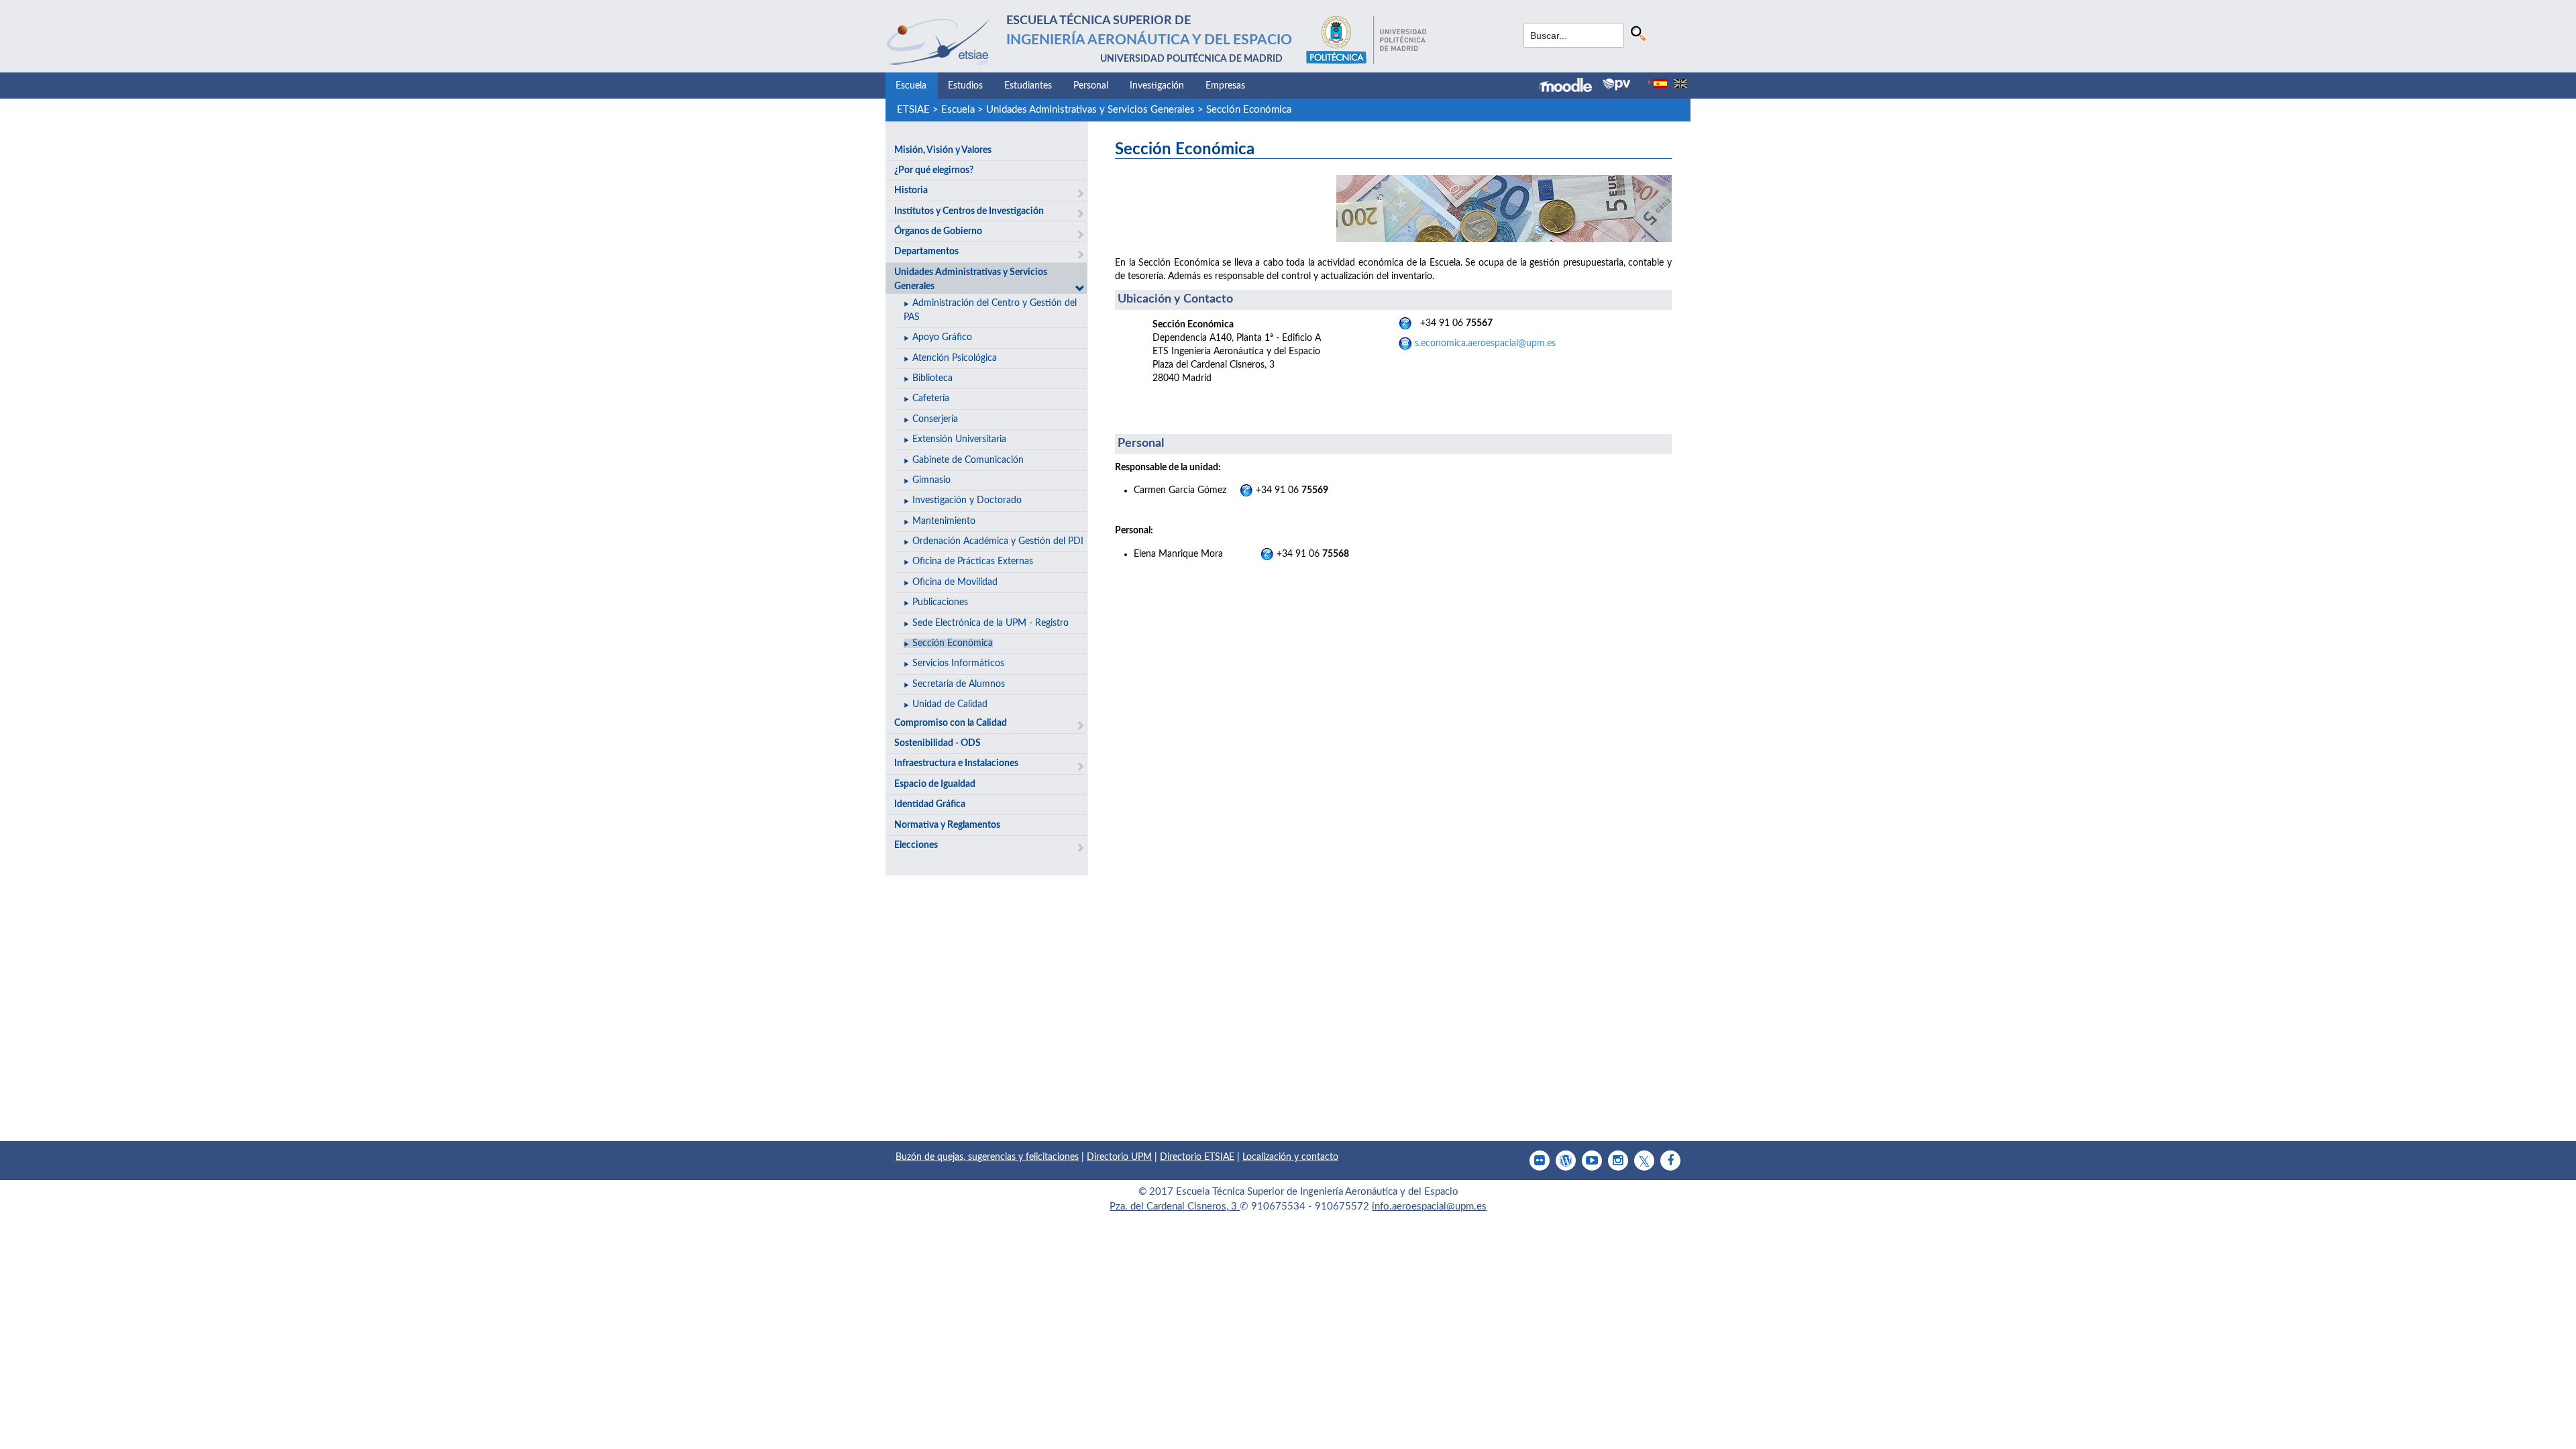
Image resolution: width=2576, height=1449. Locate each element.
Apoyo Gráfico (942, 337)
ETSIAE (913, 110)
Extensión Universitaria (959, 439)
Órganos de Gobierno (938, 231)
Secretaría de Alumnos (959, 684)
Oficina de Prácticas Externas (973, 561)
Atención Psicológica (955, 358)
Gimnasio (931, 480)
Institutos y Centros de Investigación (969, 211)
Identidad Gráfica (930, 804)
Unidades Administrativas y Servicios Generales (1090, 110)
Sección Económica (1249, 110)
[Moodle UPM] (1571, 87)
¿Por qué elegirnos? (934, 170)
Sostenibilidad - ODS (937, 743)
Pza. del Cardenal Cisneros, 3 (1175, 1206)
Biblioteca (932, 378)
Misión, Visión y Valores (943, 150)
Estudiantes (1028, 86)
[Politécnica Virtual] (1616, 85)
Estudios (965, 86)
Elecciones (916, 845)
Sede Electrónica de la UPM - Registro (990, 623)
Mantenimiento (944, 521)
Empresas (1225, 86)
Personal (1091, 86)
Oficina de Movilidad (955, 582)
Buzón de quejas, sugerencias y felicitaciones (987, 1157)
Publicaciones (940, 602)
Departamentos (926, 252)
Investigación (1157, 86)
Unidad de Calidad (950, 704)
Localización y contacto (1290, 1157)
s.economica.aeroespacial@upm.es (1485, 343)
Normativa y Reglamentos (947, 825)
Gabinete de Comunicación (968, 460)
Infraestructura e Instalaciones (956, 763)
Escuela (911, 86)
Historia (911, 191)
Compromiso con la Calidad (951, 723)
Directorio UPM (1119, 1157)
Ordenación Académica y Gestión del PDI (998, 541)
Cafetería (931, 398)
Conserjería (935, 419)
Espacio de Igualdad (935, 784)
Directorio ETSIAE (1197, 1157)
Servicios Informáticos (958, 663)
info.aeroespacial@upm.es (1429, 1206)
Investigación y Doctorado (967, 500)
